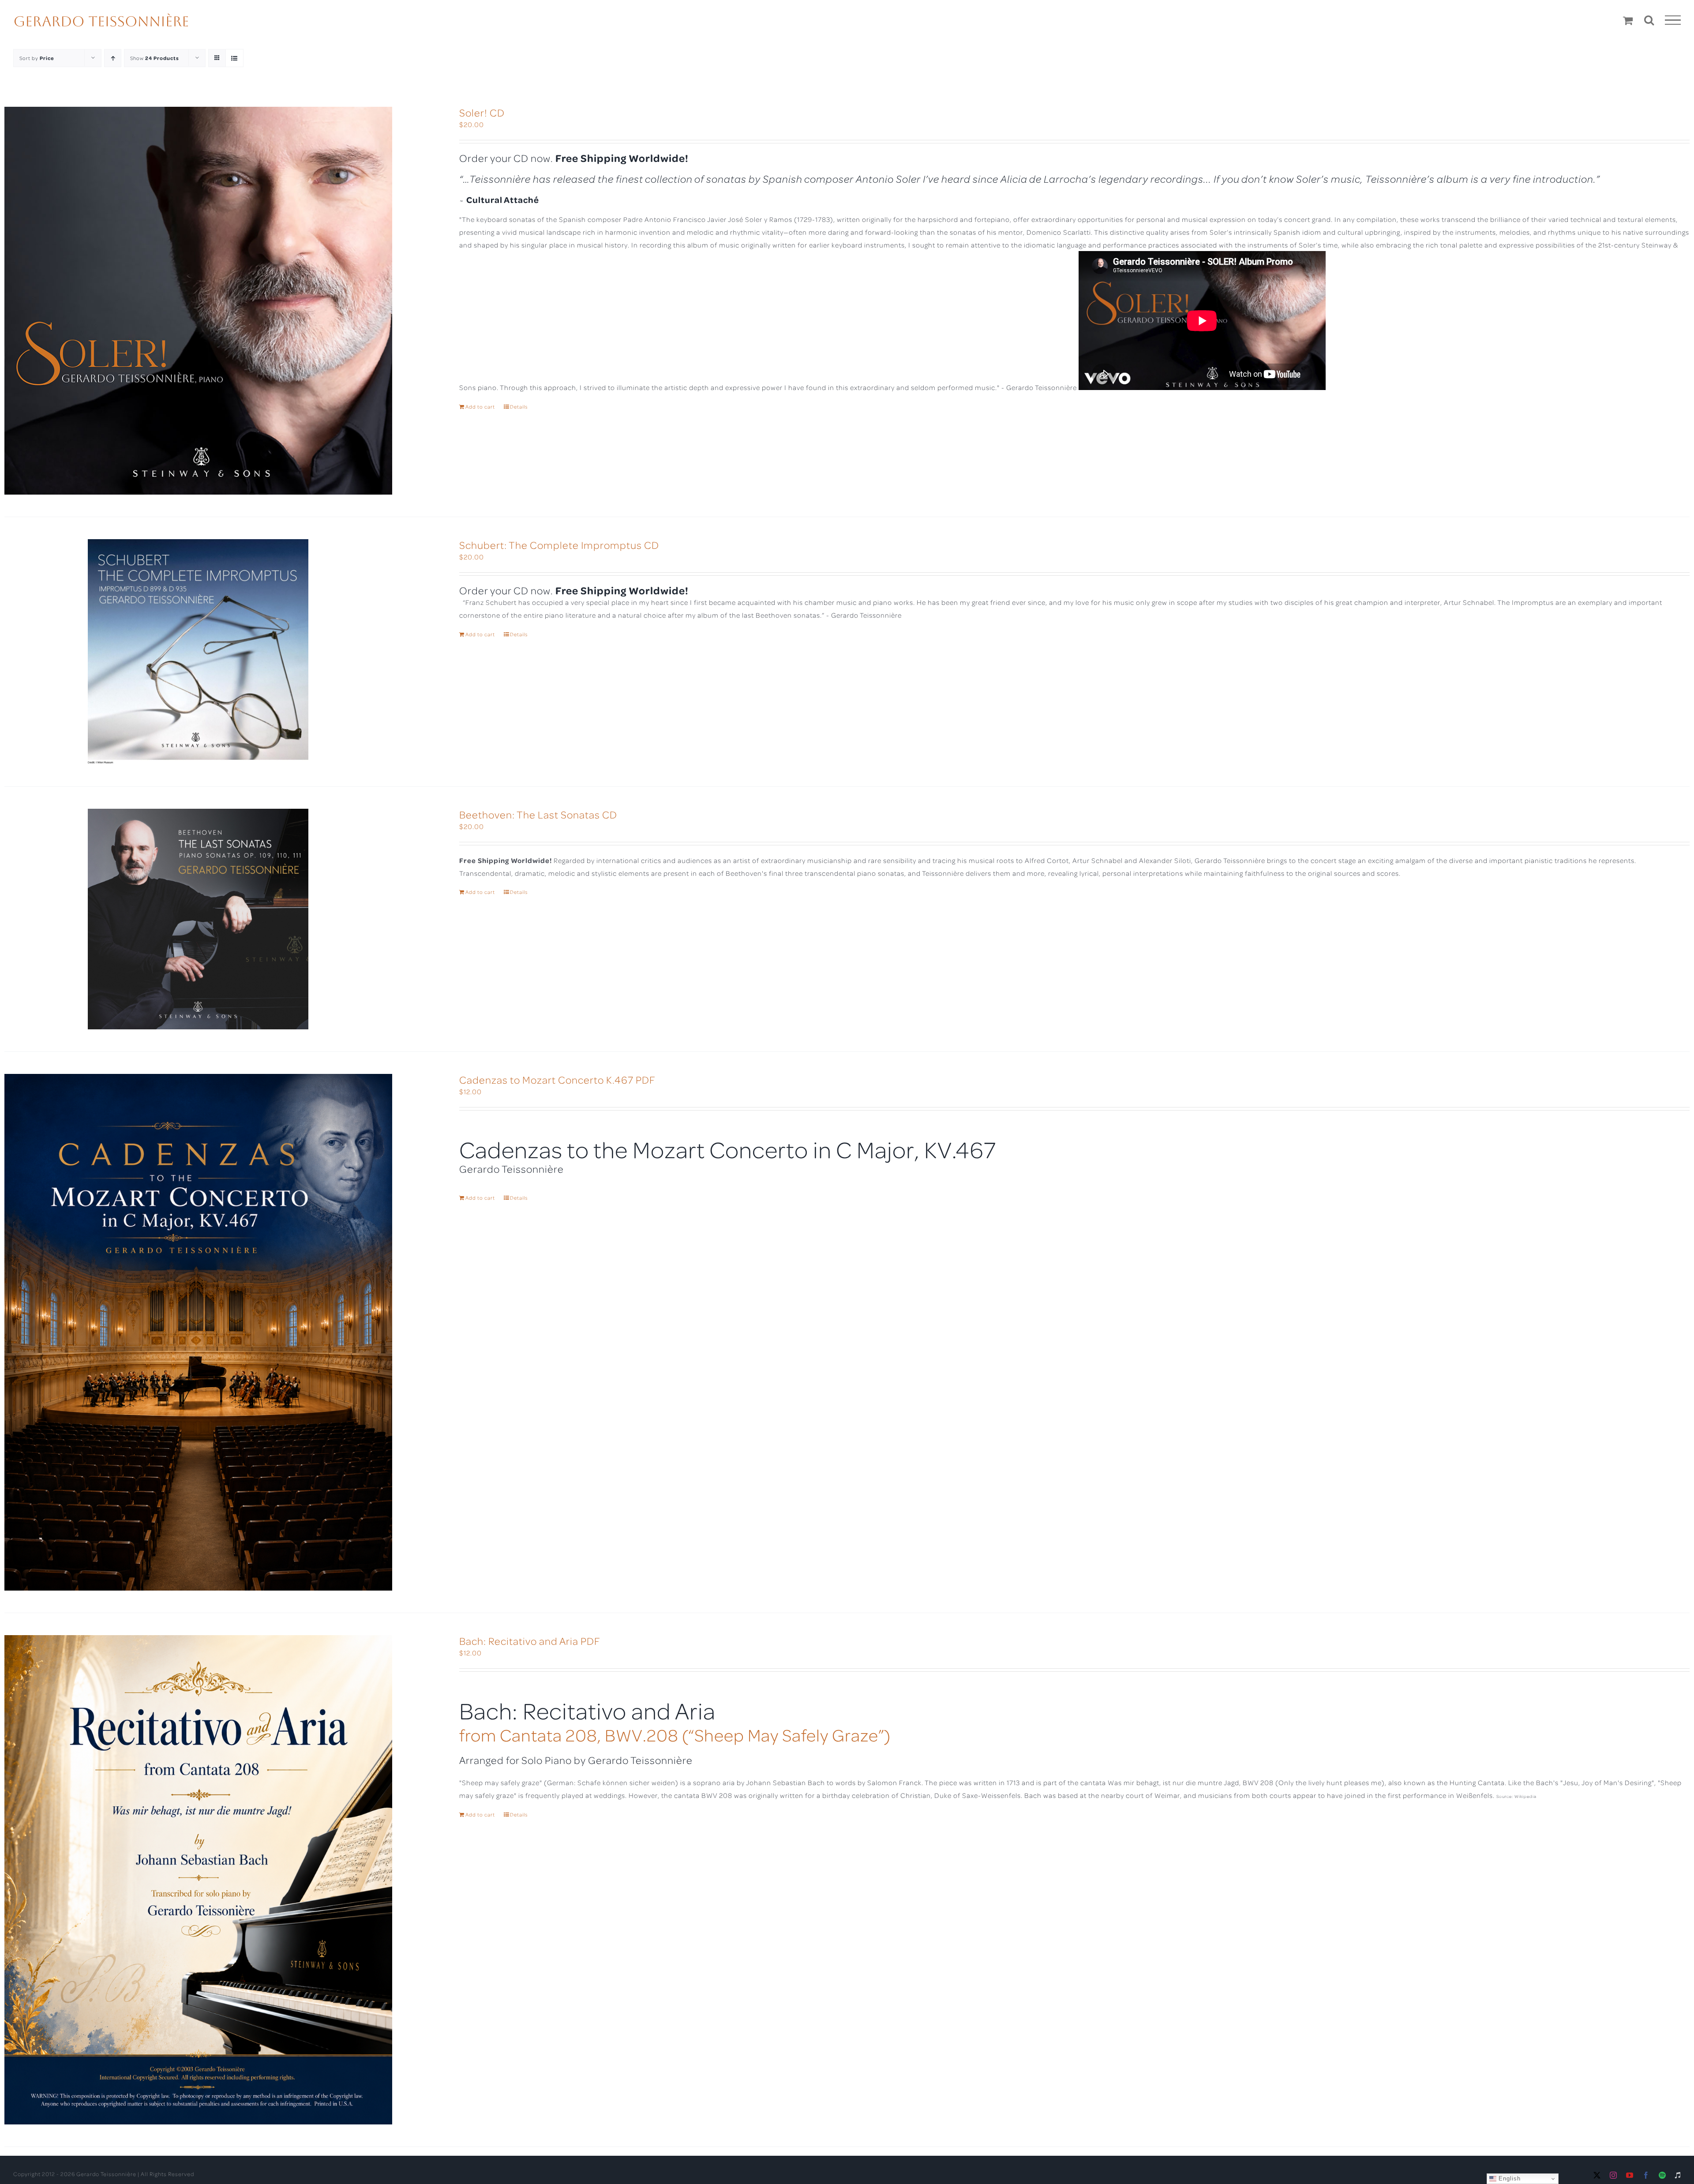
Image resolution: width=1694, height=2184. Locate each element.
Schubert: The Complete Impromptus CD (559, 545)
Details (519, 407)
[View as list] (234, 58)
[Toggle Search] (1649, 20)
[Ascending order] (113, 58)
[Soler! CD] (198, 301)
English (1508, 2178)
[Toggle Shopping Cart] (1628, 20)
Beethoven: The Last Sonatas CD (538, 814)
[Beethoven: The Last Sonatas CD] (198, 919)
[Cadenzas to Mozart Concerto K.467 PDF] (198, 1332)
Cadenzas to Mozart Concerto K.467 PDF (557, 1079)
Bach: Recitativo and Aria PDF (530, 1641)
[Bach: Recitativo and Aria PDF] (198, 1880)
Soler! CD (482, 112)
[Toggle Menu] (1673, 20)
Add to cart (480, 407)
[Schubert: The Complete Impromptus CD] (198, 652)
